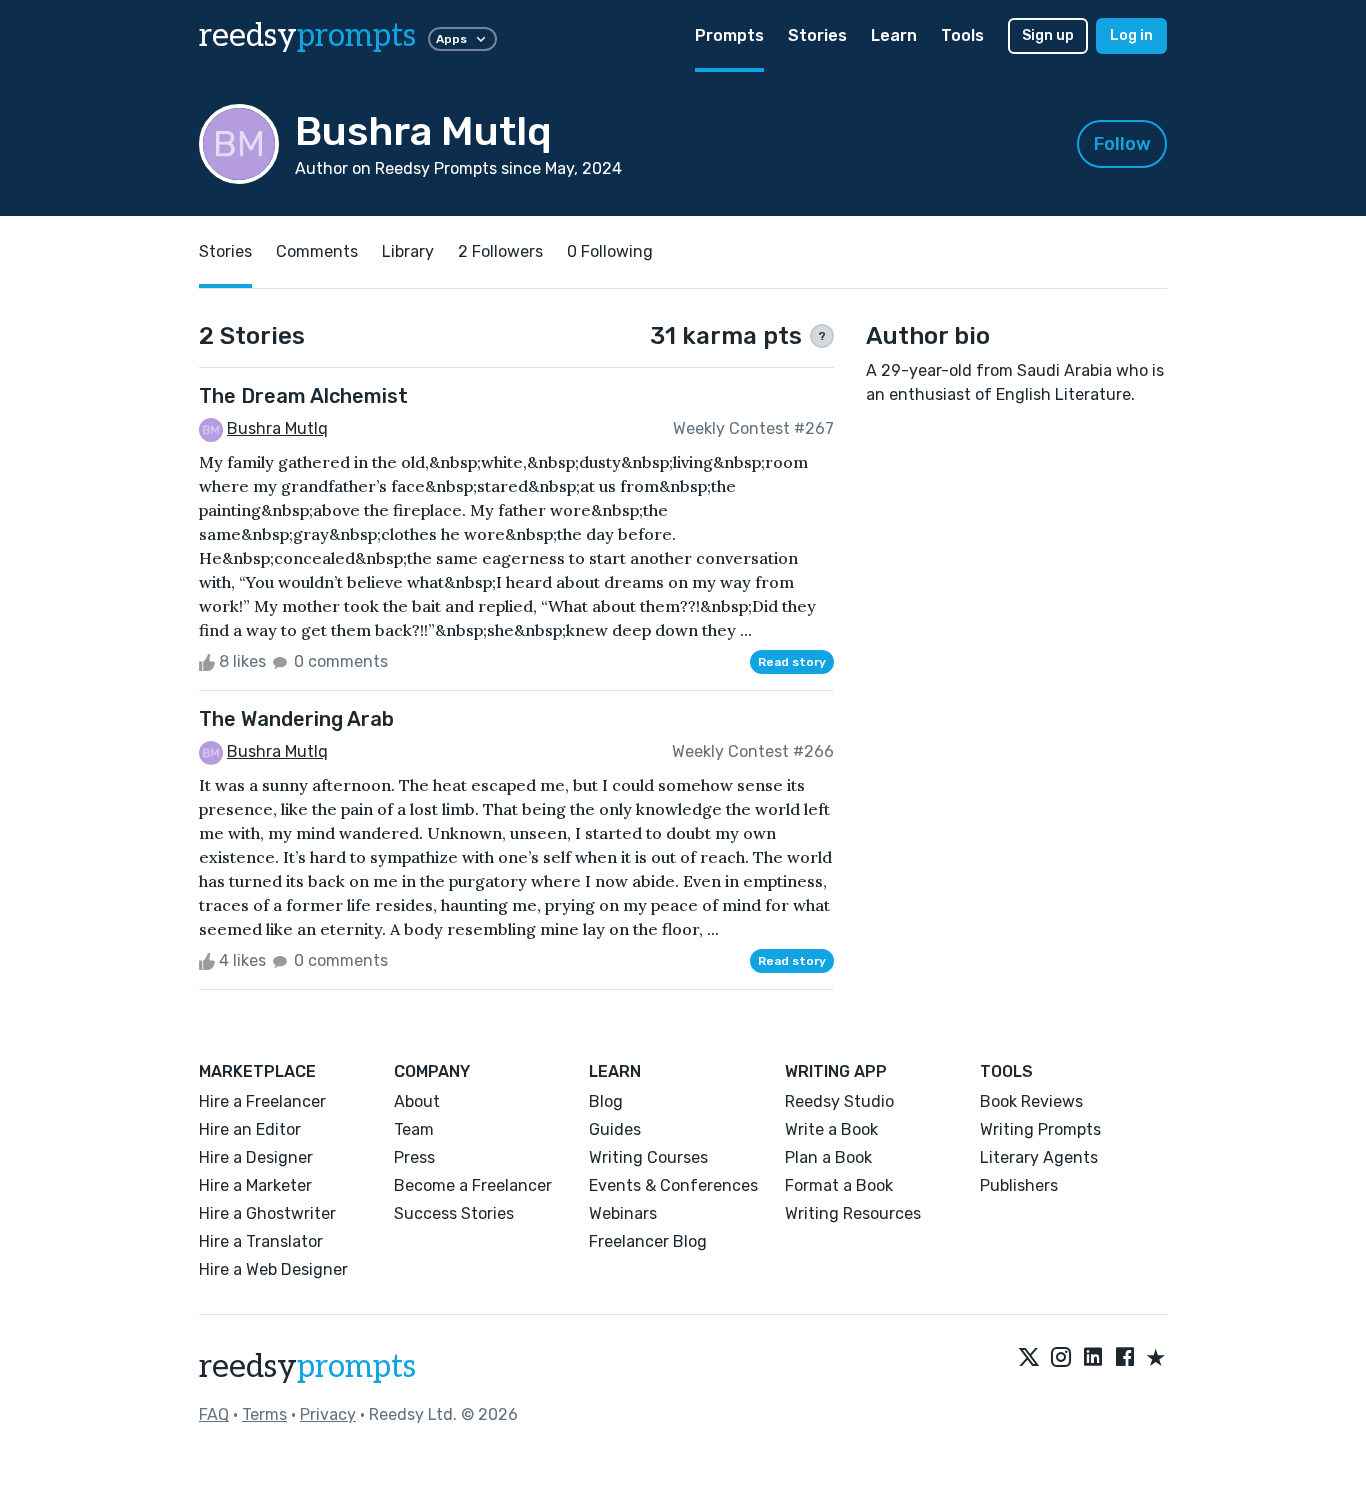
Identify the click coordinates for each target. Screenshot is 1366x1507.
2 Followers (500, 251)
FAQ (214, 1414)
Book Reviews (1031, 1101)
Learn (894, 35)
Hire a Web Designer (273, 1269)
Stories (817, 35)
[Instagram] (1061, 1359)
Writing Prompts (1040, 1129)
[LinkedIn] (1093, 1359)
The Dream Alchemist (303, 396)
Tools (962, 35)
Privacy (328, 1414)
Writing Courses (648, 1157)
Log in (1131, 35)
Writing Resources (853, 1213)
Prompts (729, 35)
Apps (451, 39)
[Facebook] (1125, 1359)
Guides (615, 1129)
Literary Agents (1039, 1157)
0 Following (610, 251)
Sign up (1048, 35)
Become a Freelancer (473, 1185)
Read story (792, 662)
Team (414, 1129)
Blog (606, 1101)
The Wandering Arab (296, 719)
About (417, 1101)
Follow (1122, 144)
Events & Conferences (673, 1185)
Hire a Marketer (255, 1185)
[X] (1029, 1359)
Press (414, 1157)
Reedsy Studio (839, 1101)
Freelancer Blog (648, 1241)
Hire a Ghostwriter (267, 1213)
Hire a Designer (256, 1157)
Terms (264, 1414)
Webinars (623, 1213)
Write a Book (831, 1129)
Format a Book (839, 1185)
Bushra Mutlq (277, 428)
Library (408, 251)
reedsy (307, 36)
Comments (317, 251)
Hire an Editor (250, 1129)
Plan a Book (828, 1157)
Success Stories (454, 1213)
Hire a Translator (261, 1241)
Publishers (1019, 1185)
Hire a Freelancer (262, 1101)
